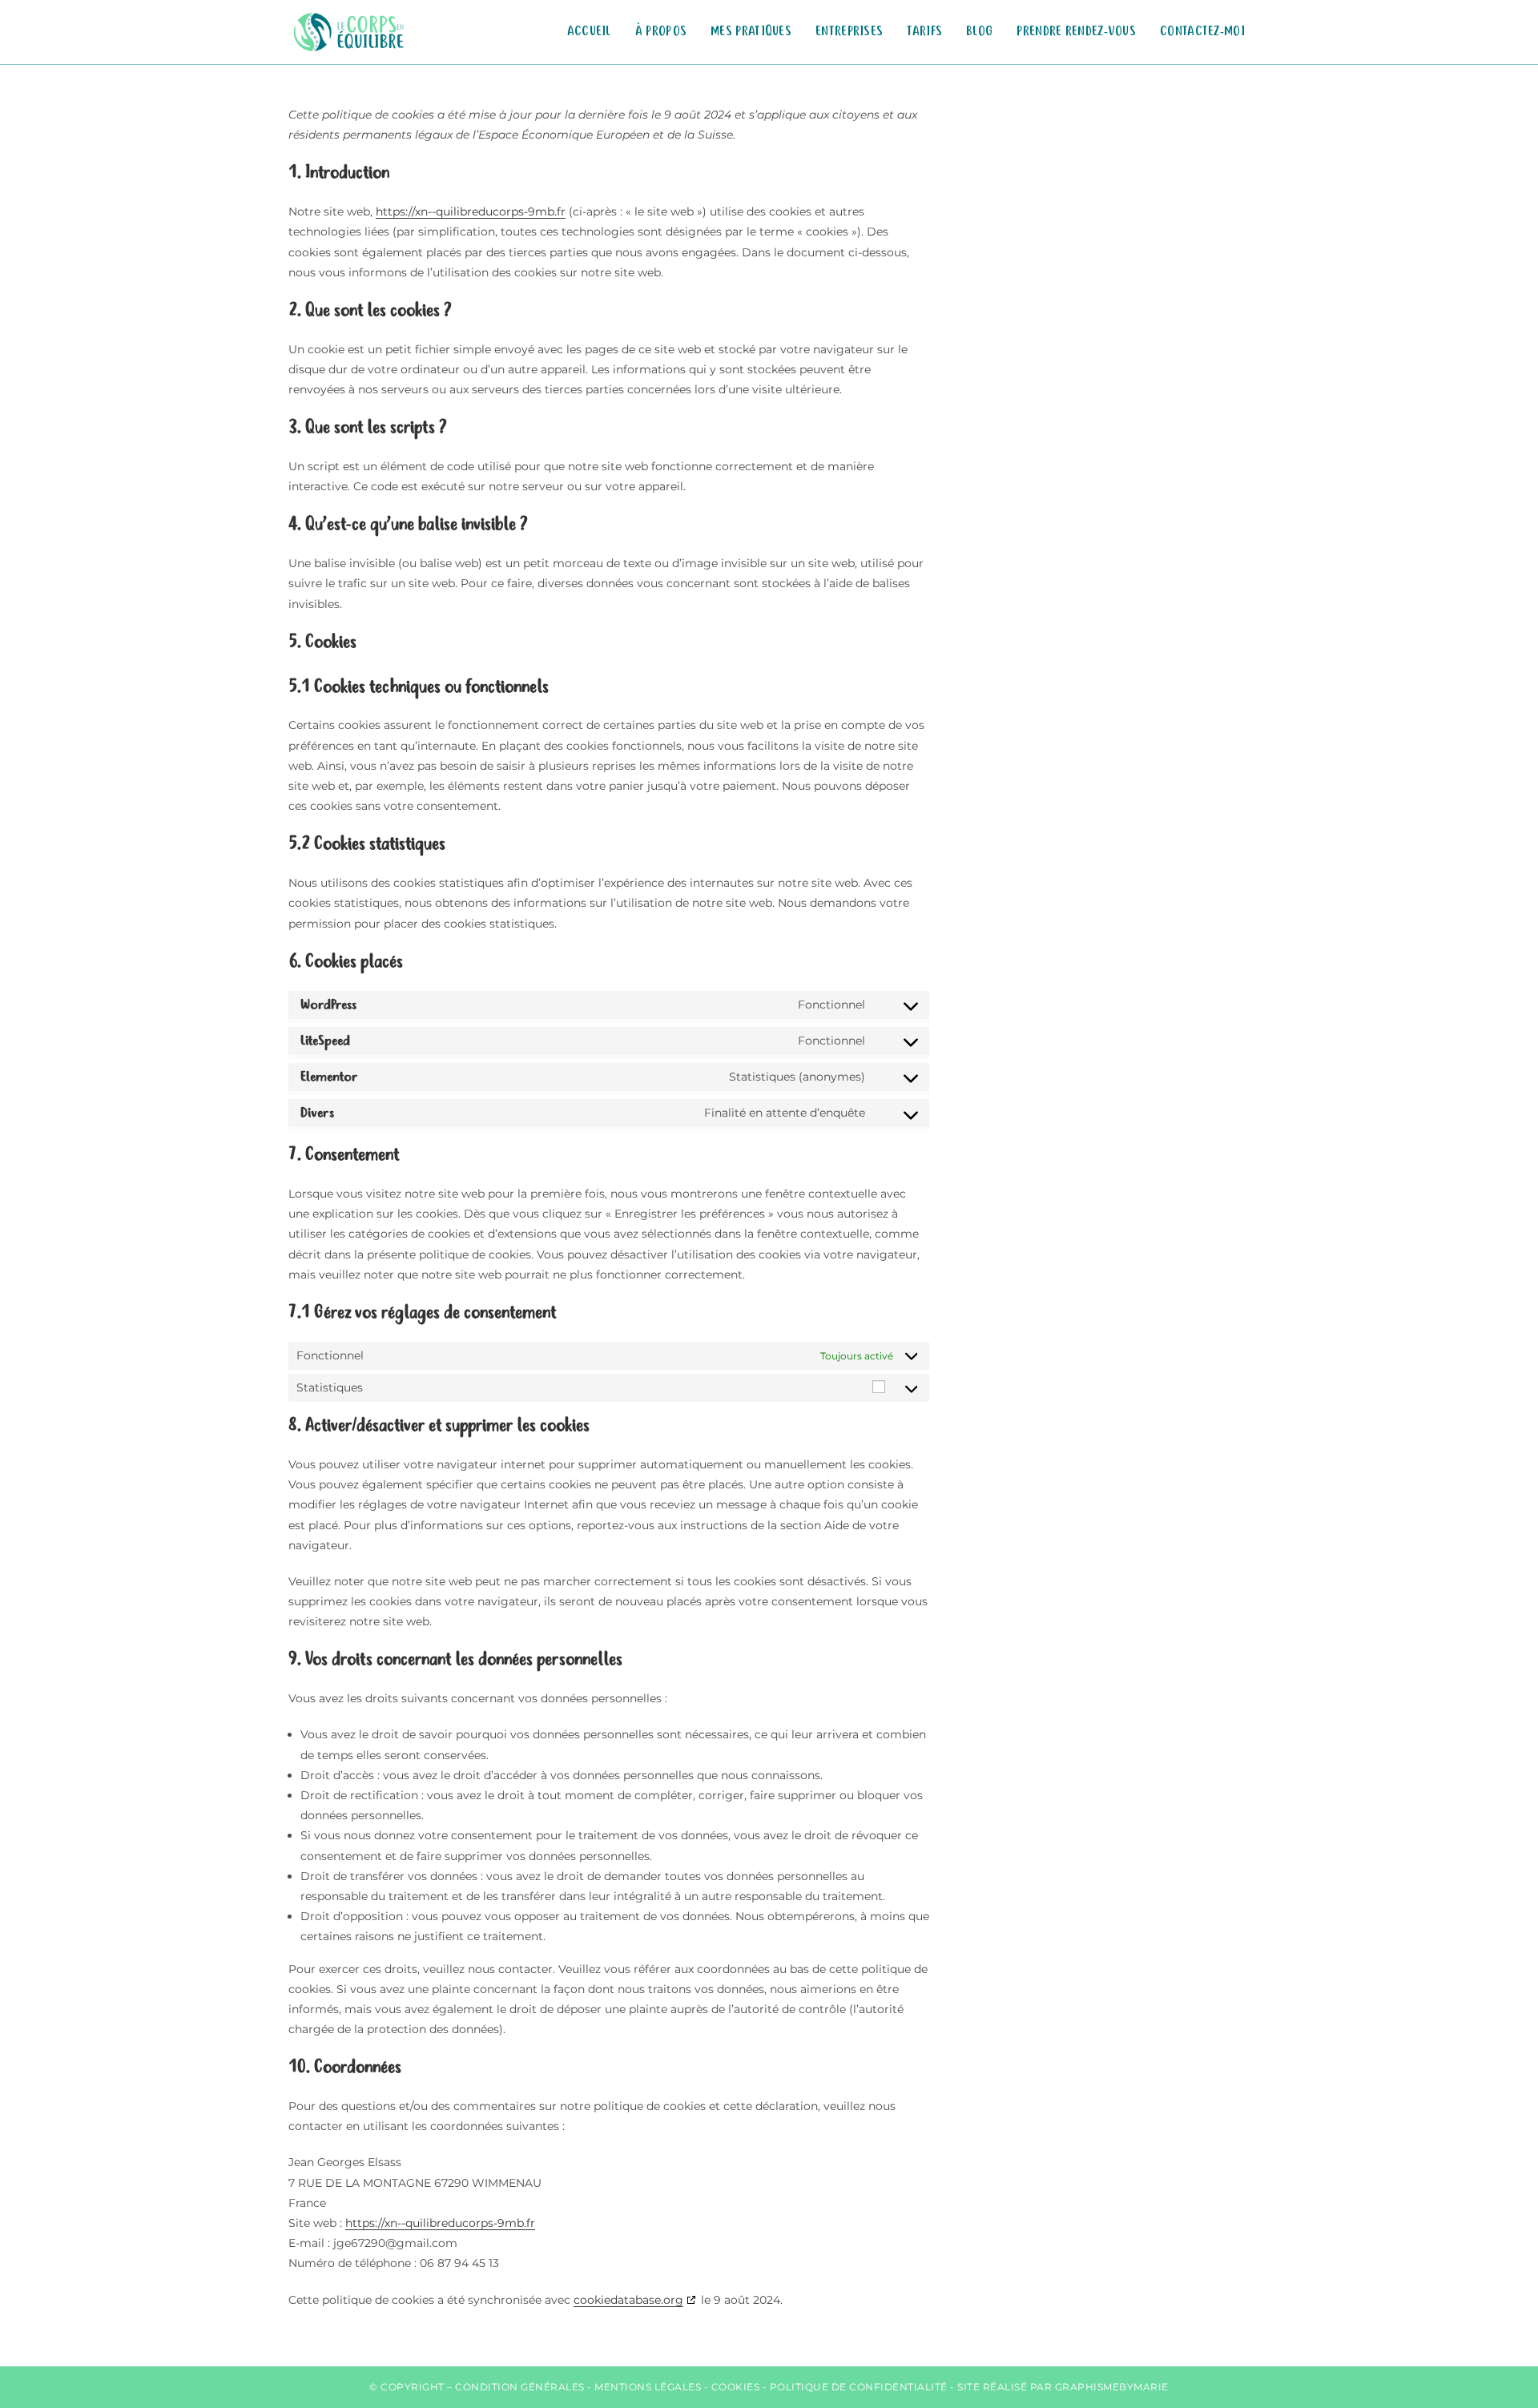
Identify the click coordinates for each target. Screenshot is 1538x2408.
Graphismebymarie (1112, 2387)
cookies (736, 2387)
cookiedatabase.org (628, 2300)
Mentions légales (648, 2387)
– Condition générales (516, 2387)
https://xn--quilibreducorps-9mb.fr (471, 211)
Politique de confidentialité (859, 2387)
